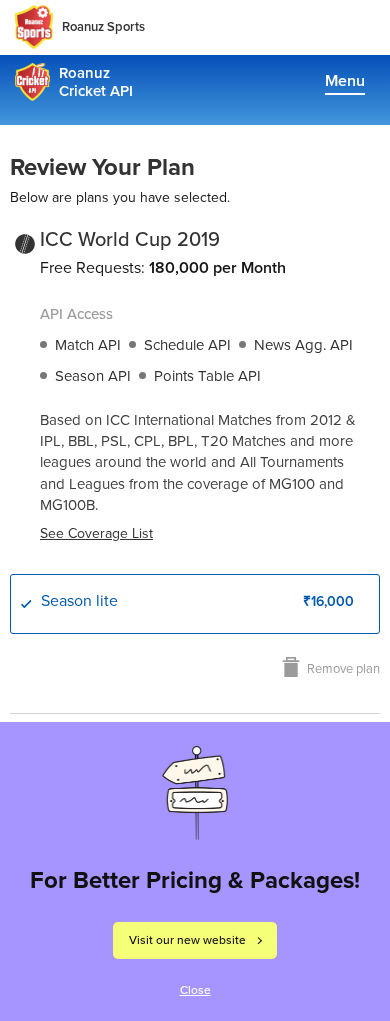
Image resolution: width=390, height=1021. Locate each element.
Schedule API (187, 345)
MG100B (67, 505)
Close (195, 990)
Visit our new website (187, 940)
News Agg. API (303, 345)
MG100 (292, 484)
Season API (93, 376)
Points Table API (207, 376)
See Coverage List (96, 533)
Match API (88, 345)
